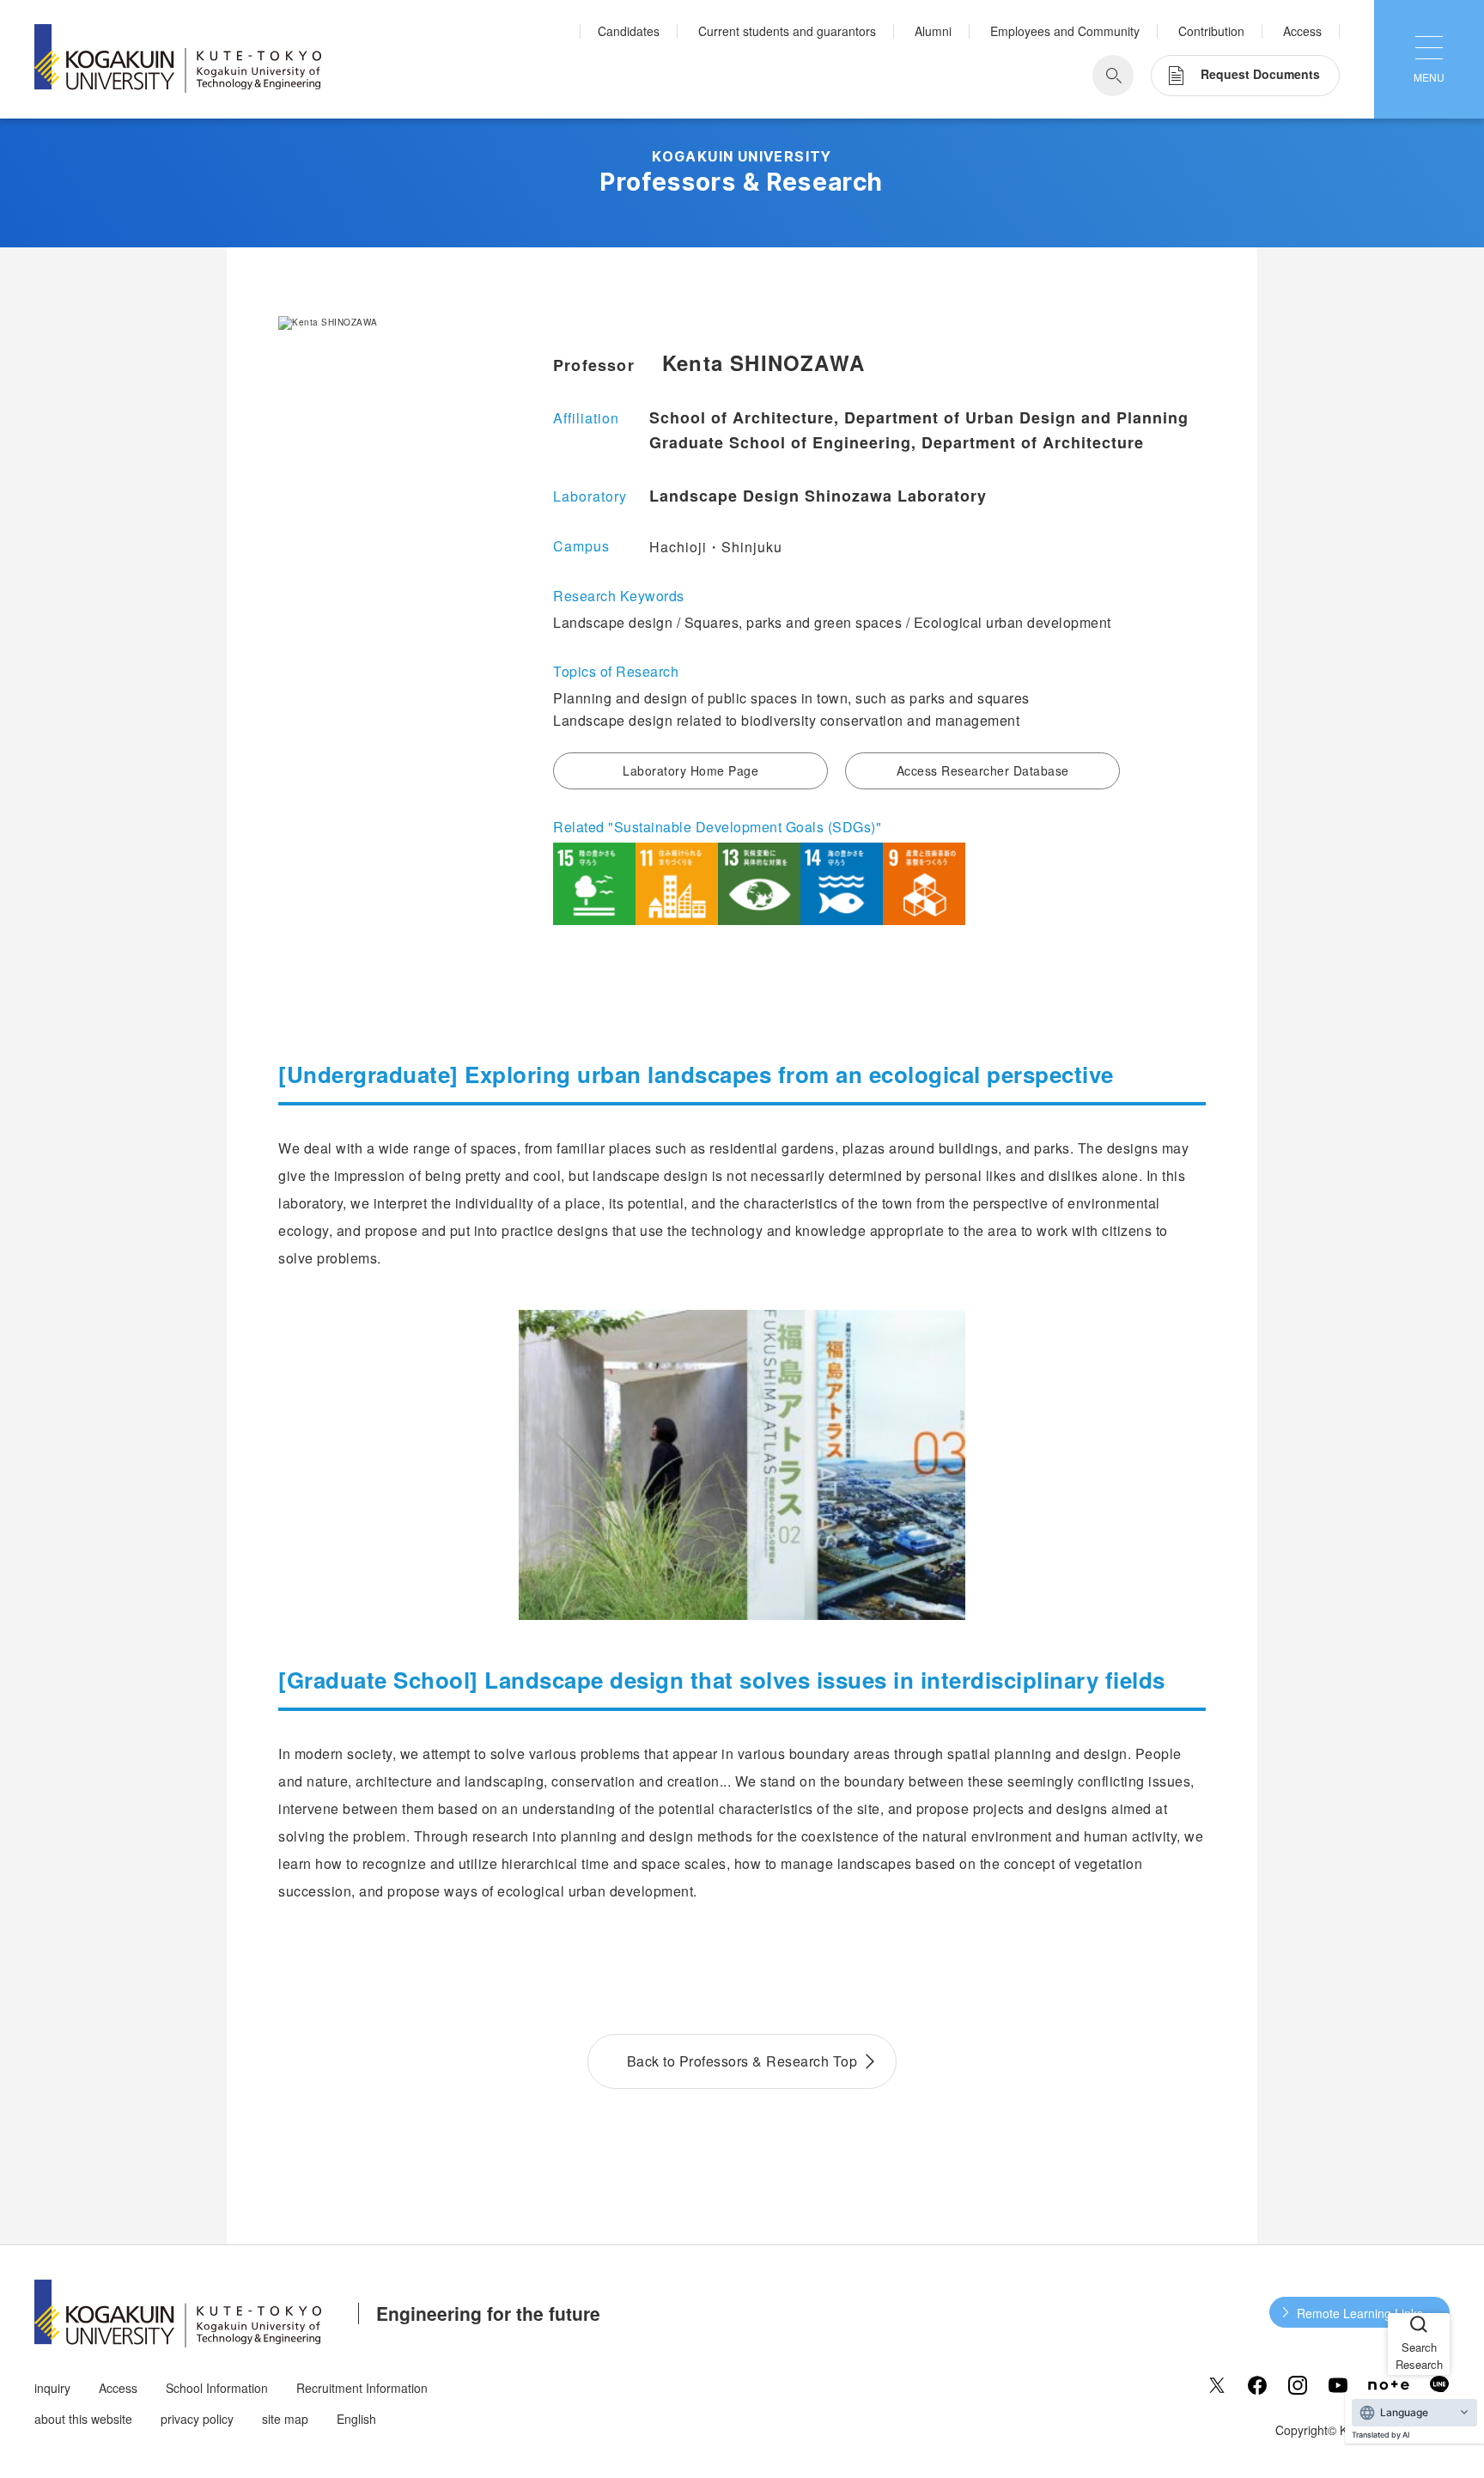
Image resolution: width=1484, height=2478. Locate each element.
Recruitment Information (362, 2388)
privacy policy (197, 2419)
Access (1302, 31)
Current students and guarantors (787, 31)
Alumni (933, 31)
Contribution (1211, 31)
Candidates (629, 31)
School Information (217, 2388)
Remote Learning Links (1360, 2313)
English (356, 2419)
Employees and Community (1065, 31)
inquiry (52, 2388)
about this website (83, 2419)
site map (285, 2419)
